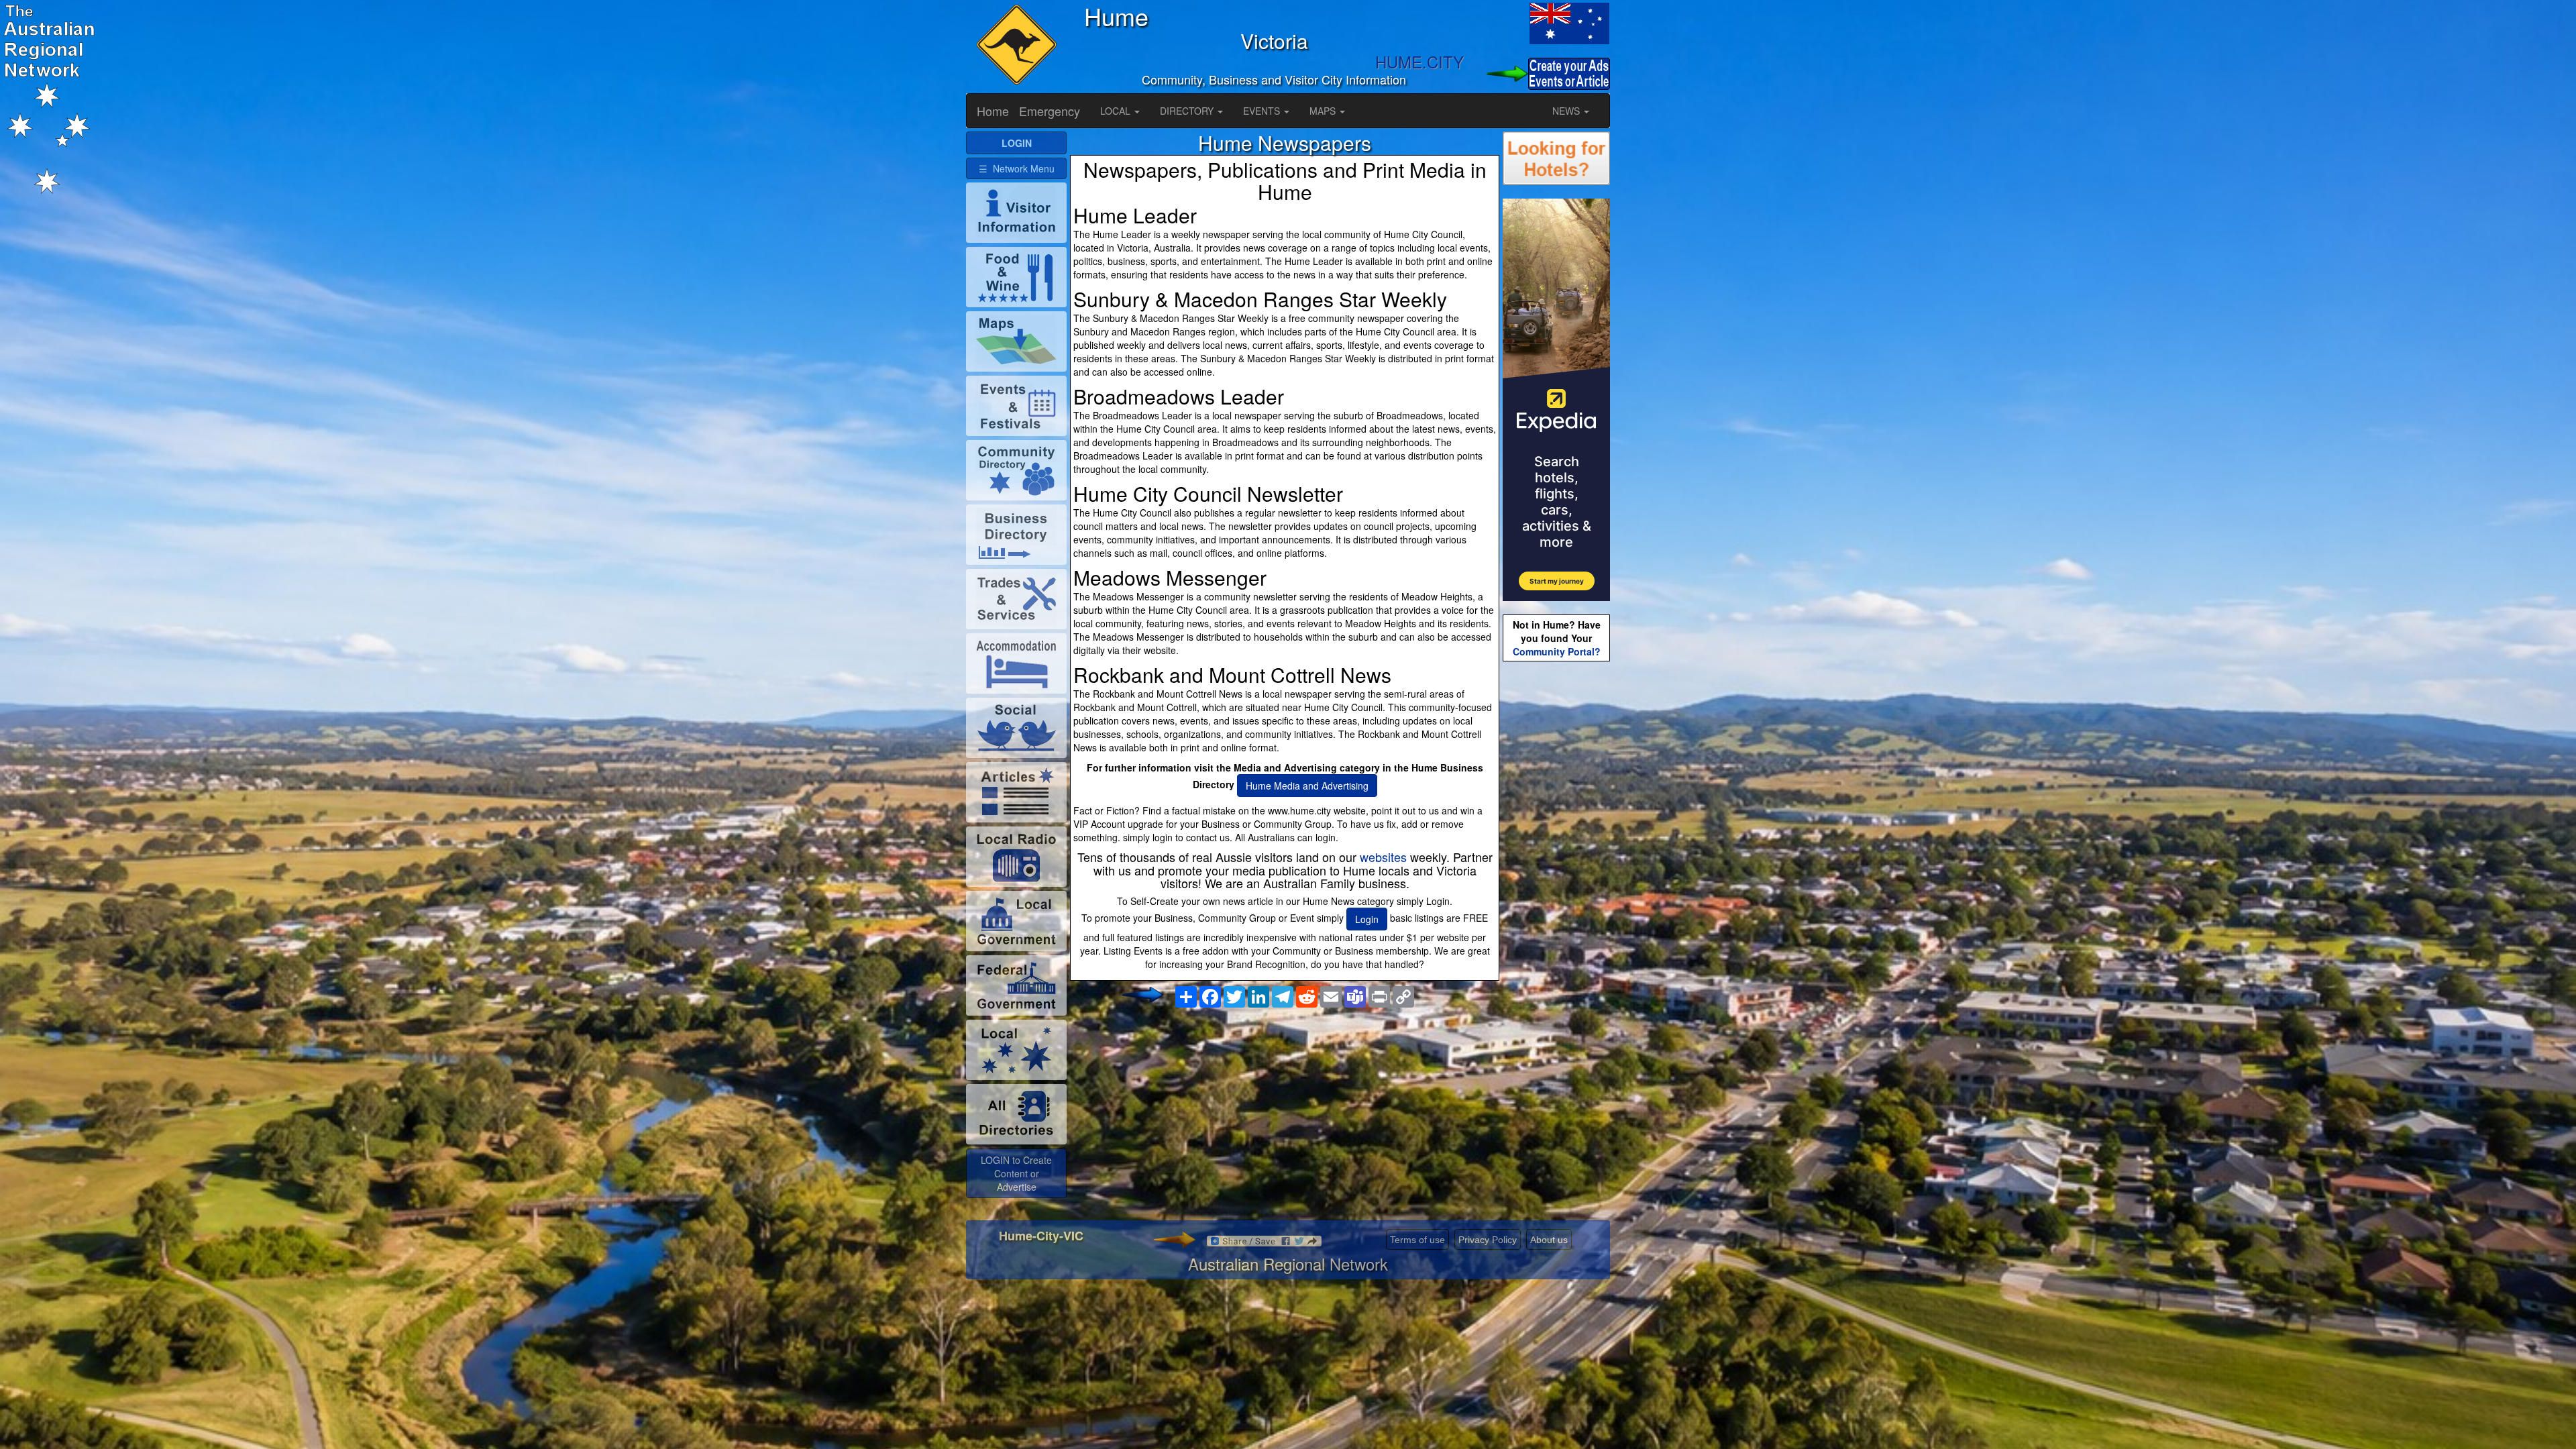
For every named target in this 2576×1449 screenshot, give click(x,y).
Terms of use (1417, 1240)
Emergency (1050, 111)
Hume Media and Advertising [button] (1307, 786)
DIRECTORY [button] (1188, 111)
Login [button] (1367, 919)
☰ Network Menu (1017, 168)
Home (993, 111)
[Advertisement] (1285, 1120)
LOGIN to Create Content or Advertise (1016, 1173)
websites (1383, 857)
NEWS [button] (1567, 111)
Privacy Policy (1488, 1240)
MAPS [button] (1324, 111)
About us (1549, 1240)
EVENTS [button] (1263, 111)
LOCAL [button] (1117, 111)
